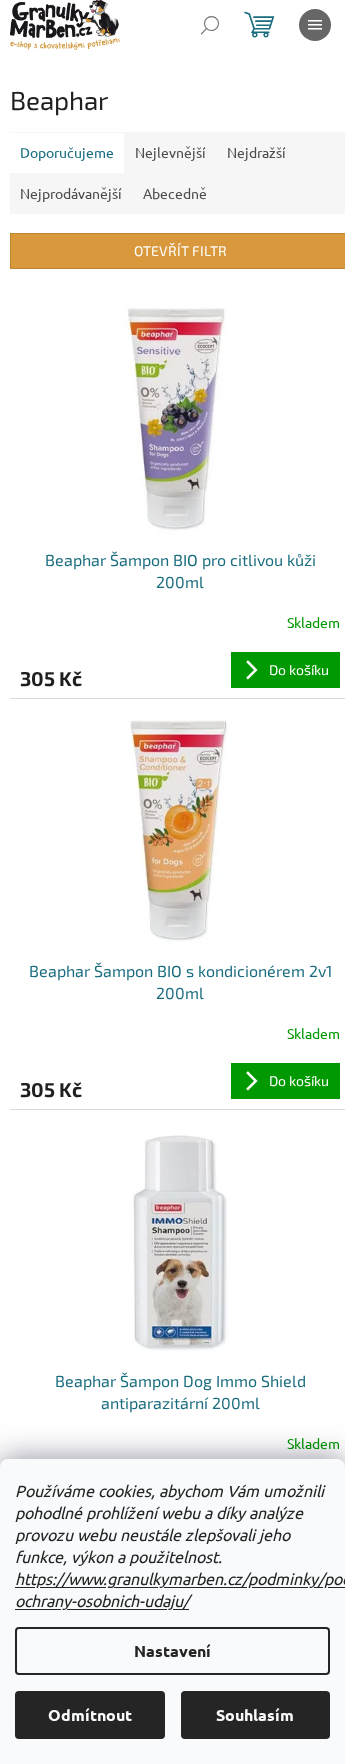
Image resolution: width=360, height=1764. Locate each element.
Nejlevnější (170, 152)
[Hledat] (210, 25)
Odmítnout (90, 1714)
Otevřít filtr (180, 250)
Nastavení (172, 1650)
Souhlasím (255, 1714)
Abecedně (175, 193)
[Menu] (315, 25)
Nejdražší (256, 152)
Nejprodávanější (71, 193)
